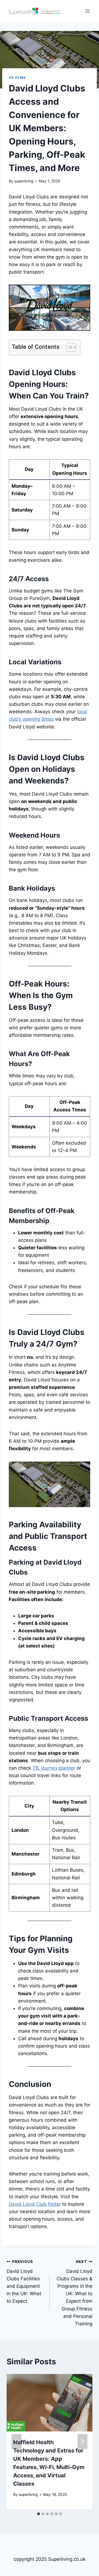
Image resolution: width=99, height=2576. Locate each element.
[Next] (82, 2441)
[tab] (38, 2514)
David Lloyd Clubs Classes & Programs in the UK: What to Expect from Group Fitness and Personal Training (75, 2293)
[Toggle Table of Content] (68, 347)
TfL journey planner (54, 1768)
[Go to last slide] (16, 2441)
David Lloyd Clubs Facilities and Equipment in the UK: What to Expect (24, 2282)
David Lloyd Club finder (35, 2204)
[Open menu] (87, 11)
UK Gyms (17, 78)
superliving (24, 181)
